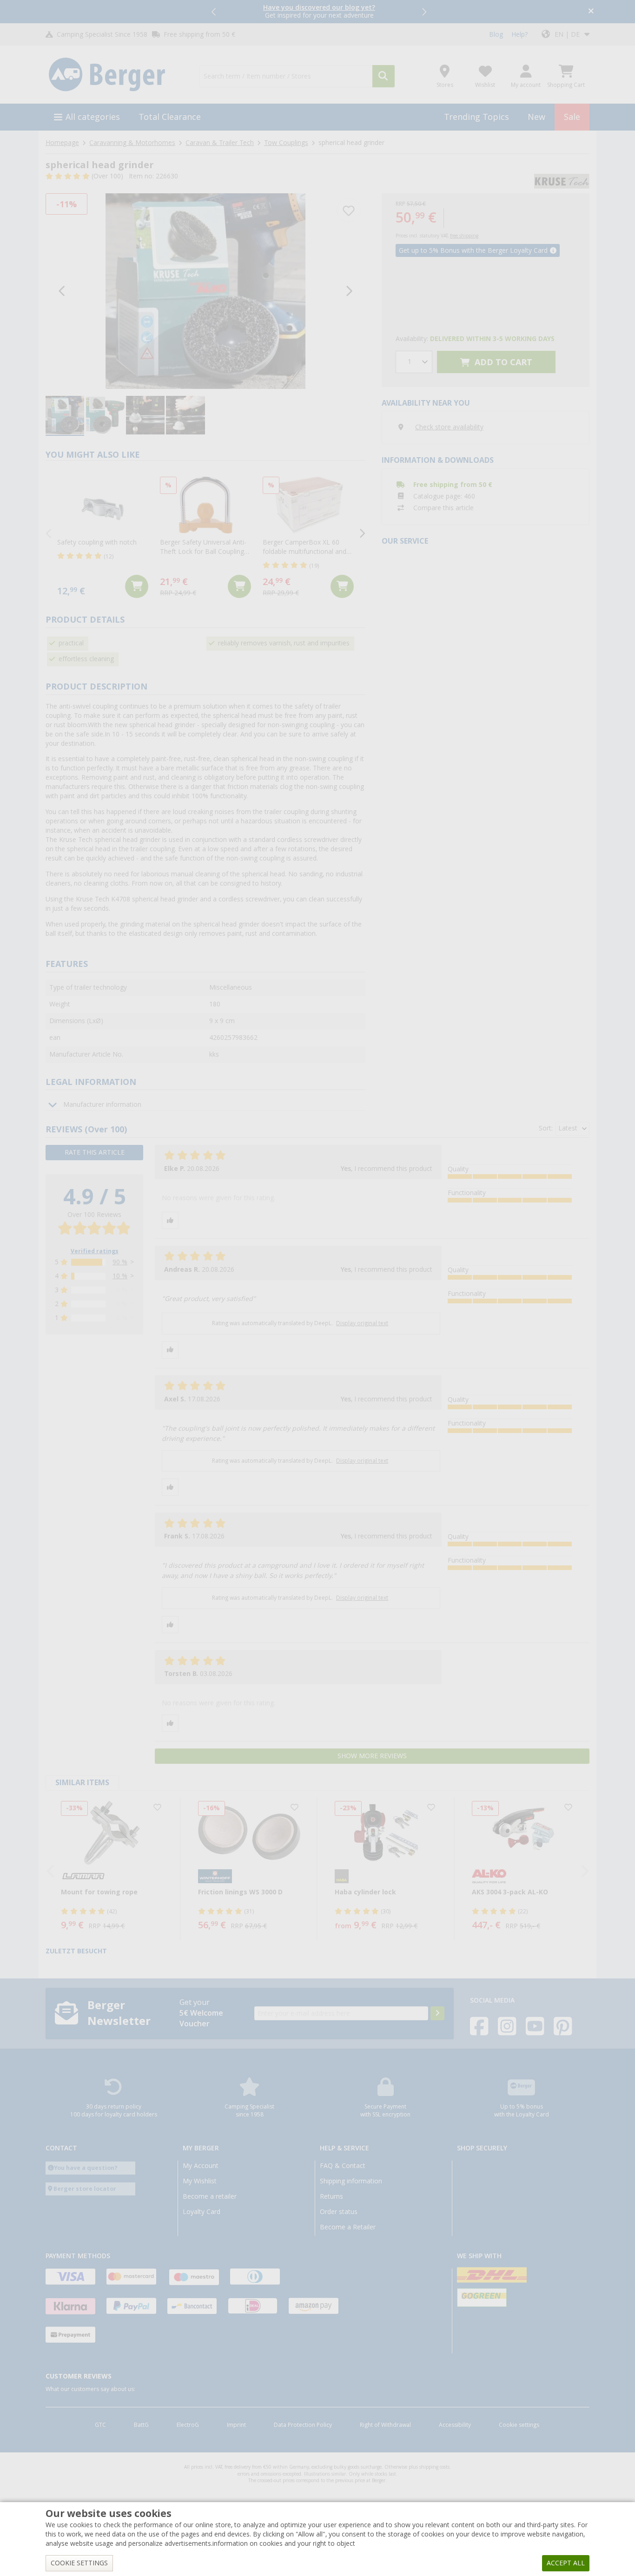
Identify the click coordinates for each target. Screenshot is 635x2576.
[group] (65, 416)
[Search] (384, 76)
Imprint (236, 2425)
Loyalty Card (202, 2212)
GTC (100, 2425)
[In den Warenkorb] (137, 586)
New (536, 117)
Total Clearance (170, 117)
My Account (201, 2166)
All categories (93, 117)
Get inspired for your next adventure (319, 11)
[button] (214, 12)
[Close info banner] (591, 12)
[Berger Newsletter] (437, 2013)
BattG (141, 2425)
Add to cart (502, 362)
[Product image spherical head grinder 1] (205, 291)
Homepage (62, 143)
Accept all (566, 2563)
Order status (339, 2212)
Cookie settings (519, 2425)
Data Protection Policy (303, 2425)
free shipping (464, 236)
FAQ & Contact (343, 2166)
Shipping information (351, 2181)
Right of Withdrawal (385, 2425)
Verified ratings (95, 1251)
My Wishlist (200, 2181)
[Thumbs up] (170, 1220)
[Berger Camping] (117, 75)
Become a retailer (210, 2196)
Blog (496, 34)
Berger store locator (85, 2189)
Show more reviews (372, 1756)
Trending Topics (476, 117)
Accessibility (455, 2425)
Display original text (362, 1323)
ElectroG (188, 2425)
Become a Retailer (348, 2227)
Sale (572, 117)
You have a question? (86, 2168)
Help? (519, 34)
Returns (331, 2196)
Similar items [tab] (82, 1783)
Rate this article (95, 1152)
